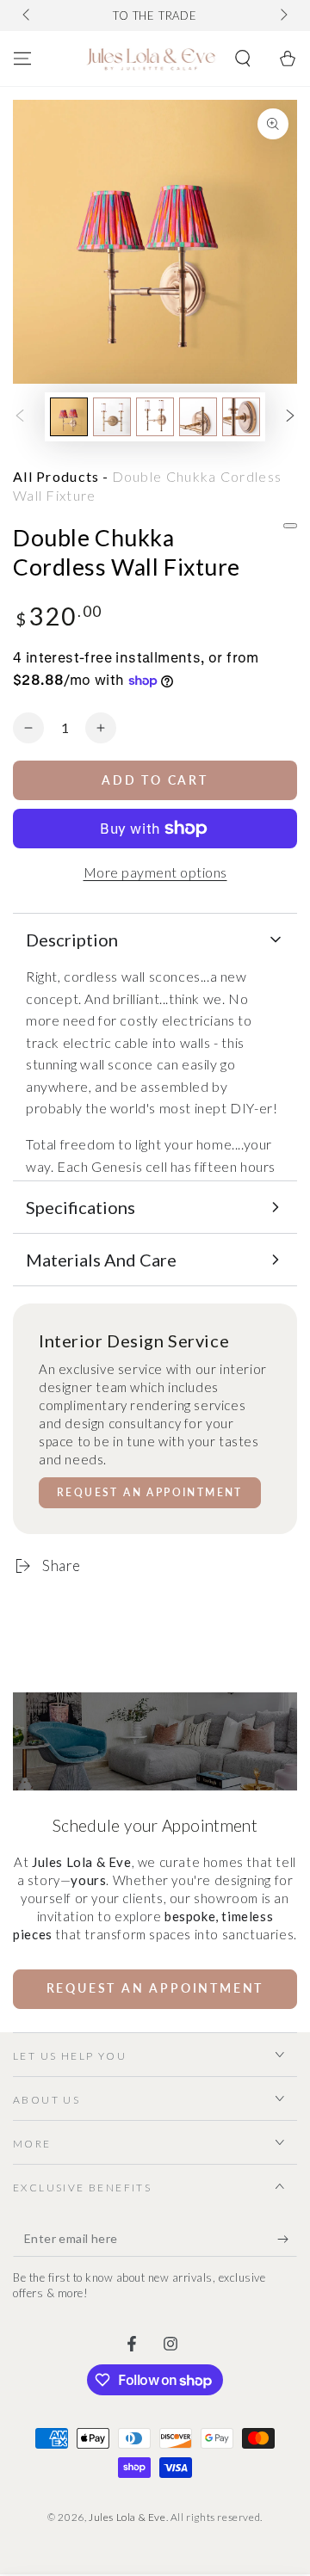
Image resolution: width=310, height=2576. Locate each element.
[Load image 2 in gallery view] (112, 417)
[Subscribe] (287, 2240)
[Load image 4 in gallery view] (198, 417)
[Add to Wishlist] (290, 526)
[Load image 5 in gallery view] (241, 417)
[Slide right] (282, 15)
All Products (56, 476)
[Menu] (22, 59)
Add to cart (155, 780)
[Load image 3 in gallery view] (155, 417)
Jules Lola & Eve (127, 2517)
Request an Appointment (150, 1492)
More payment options (155, 872)
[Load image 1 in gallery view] (69, 417)
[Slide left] (28, 15)
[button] (243, 59)
